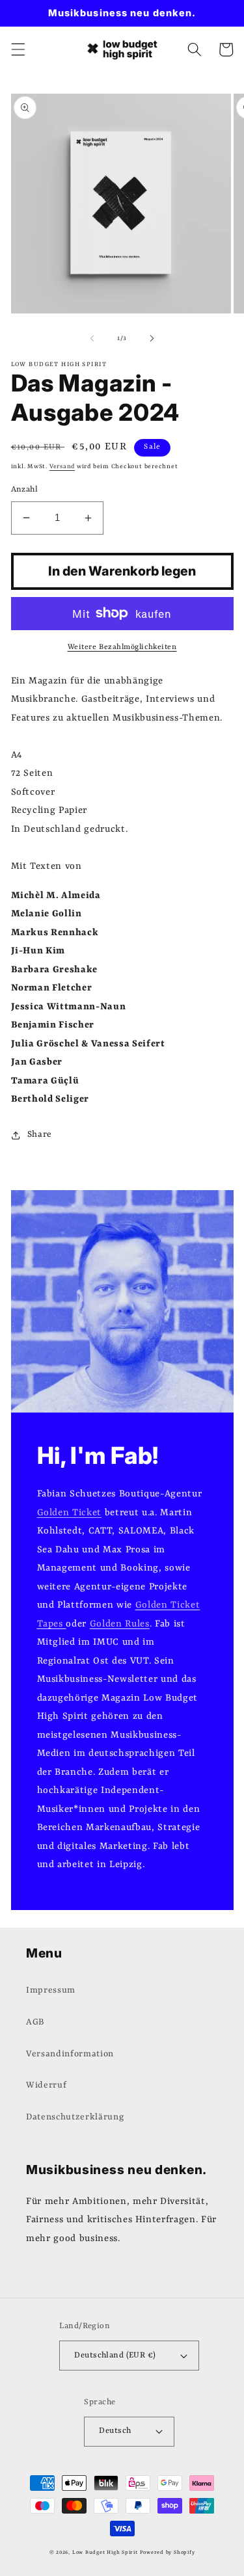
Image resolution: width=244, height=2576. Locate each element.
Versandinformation (70, 2054)
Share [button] (40, 1135)
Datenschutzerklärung (75, 2117)
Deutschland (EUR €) (115, 2356)
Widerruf (46, 2085)
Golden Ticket (70, 1513)
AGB (35, 2022)
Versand (62, 467)
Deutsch (115, 2431)
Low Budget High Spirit (105, 2552)
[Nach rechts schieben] (152, 339)
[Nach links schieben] (92, 339)
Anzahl (25, 490)
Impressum (51, 1990)
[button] (18, 49)
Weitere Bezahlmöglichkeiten (122, 647)
